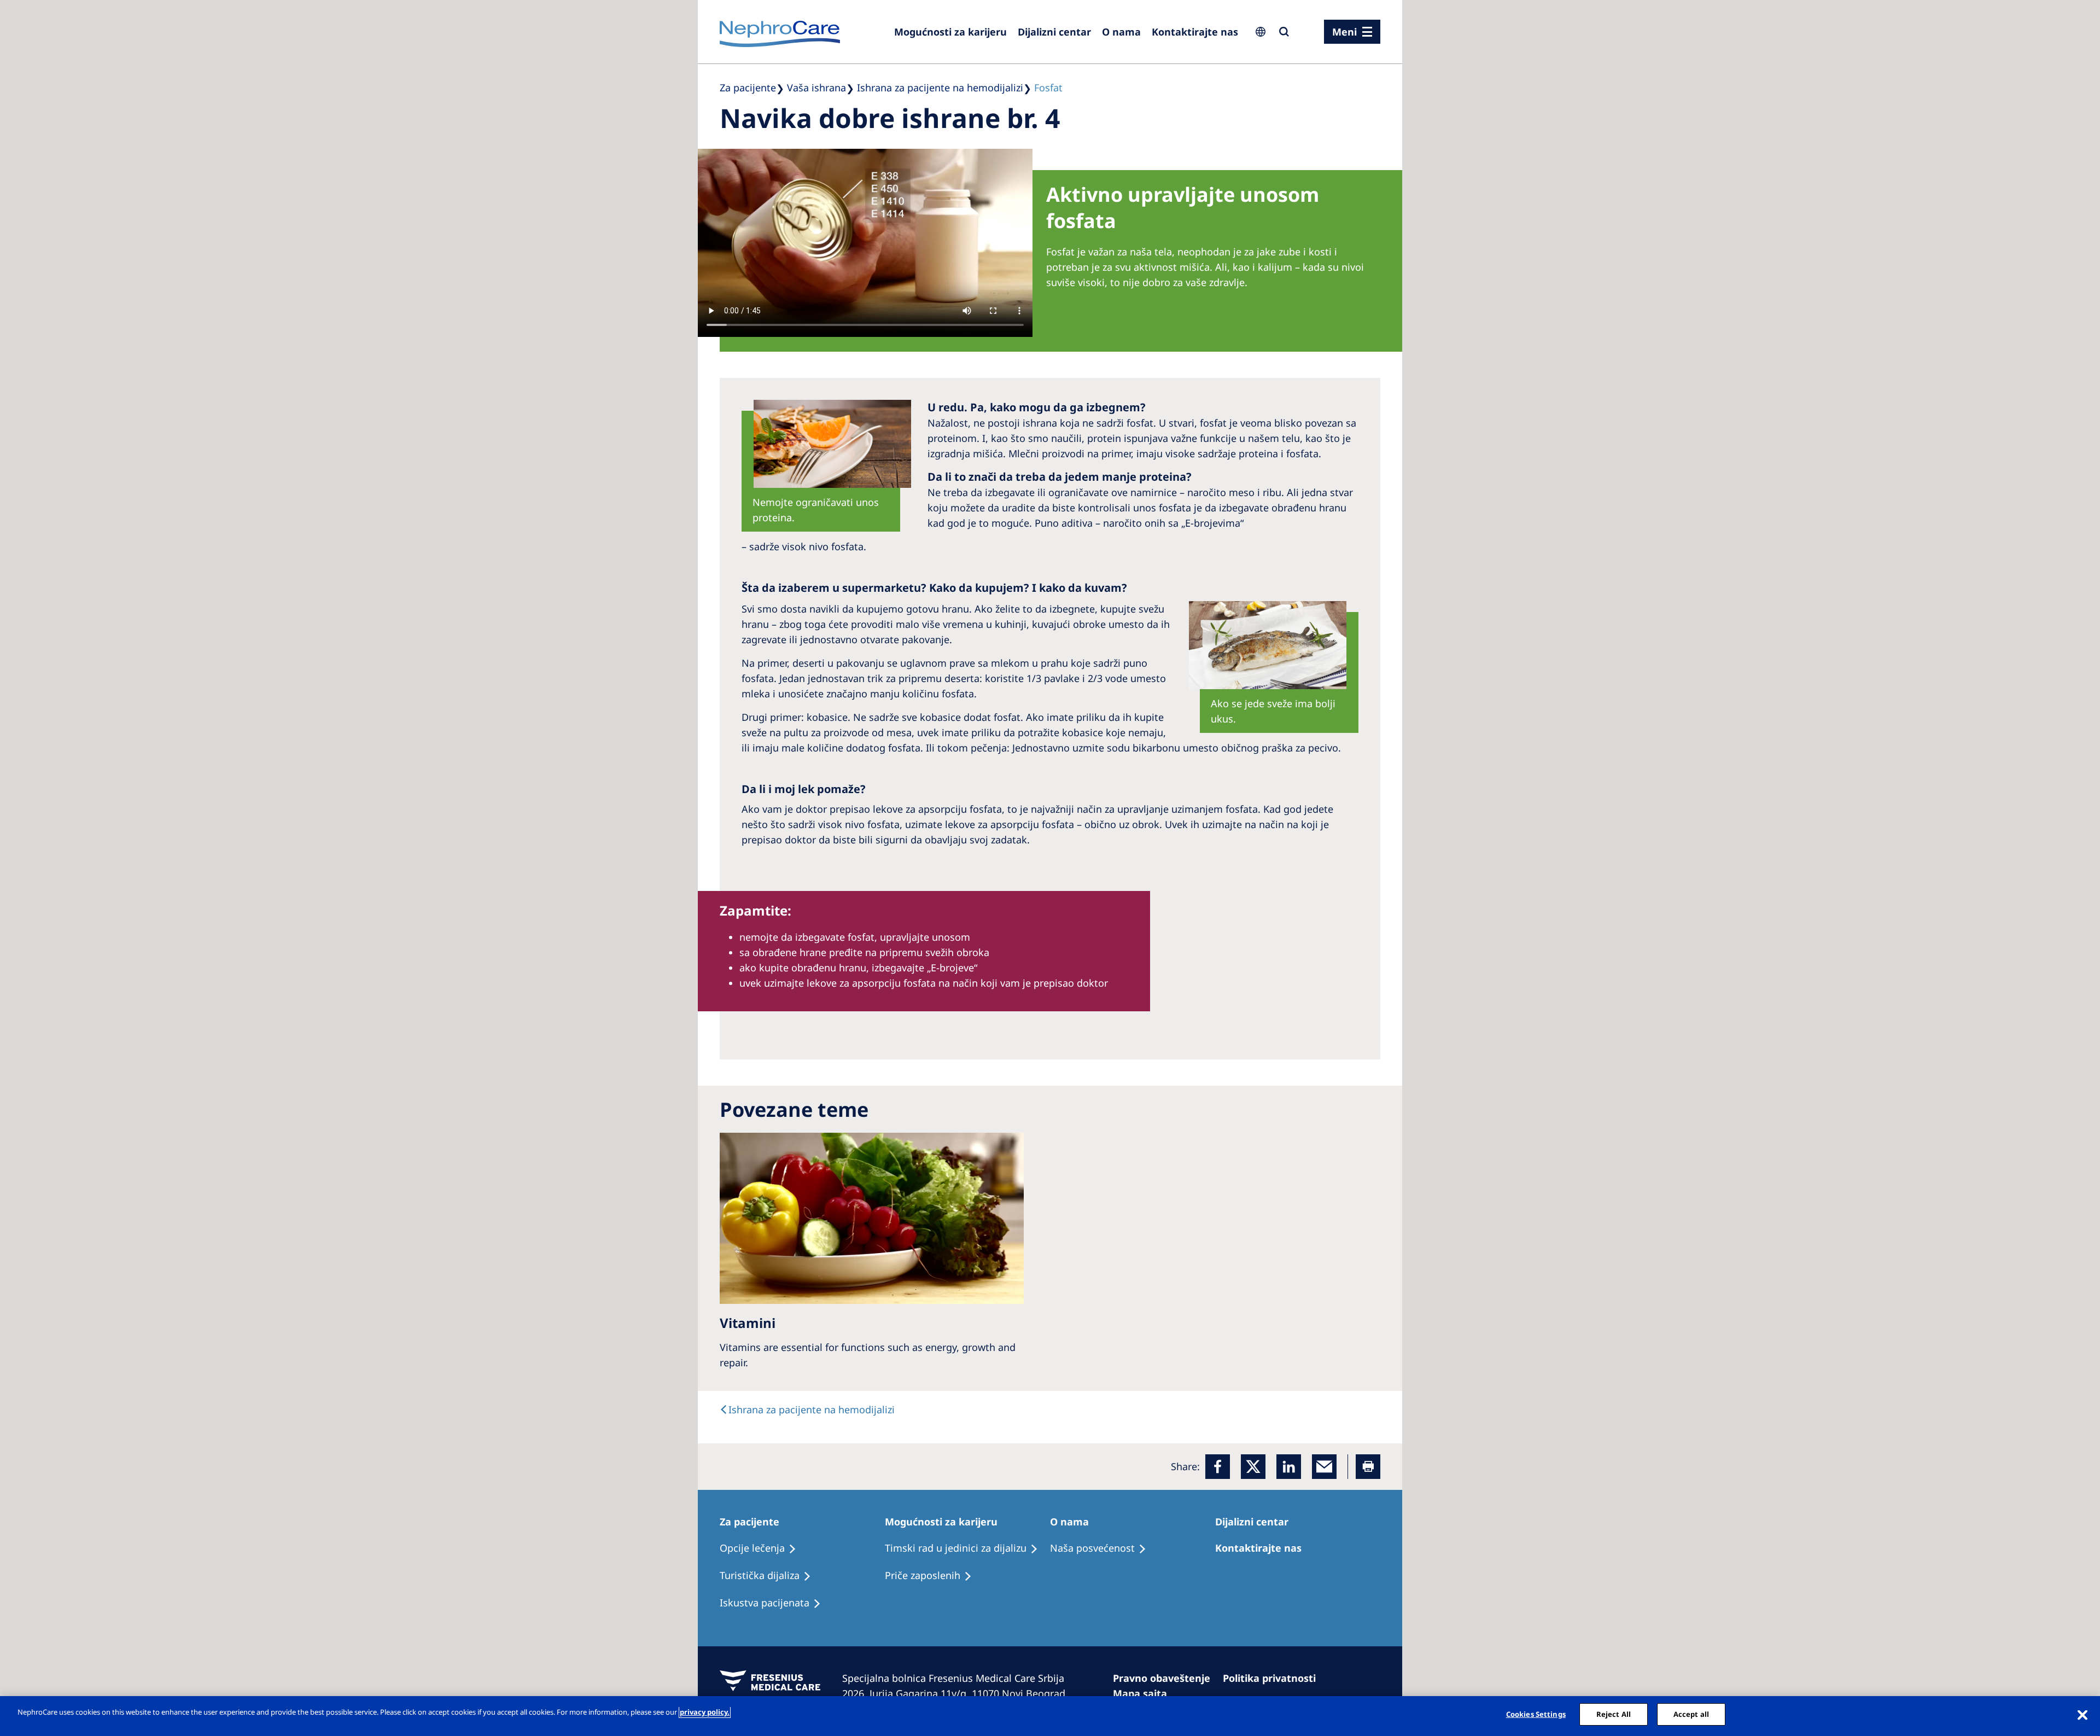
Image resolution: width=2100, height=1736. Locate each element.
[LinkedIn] (1289, 1467)
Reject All (1614, 1714)
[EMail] (1324, 1467)
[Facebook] (1218, 1467)
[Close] (2082, 1715)
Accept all (1691, 1714)
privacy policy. (705, 1712)
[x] (1253, 1467)
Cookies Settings (1536, 1714)
